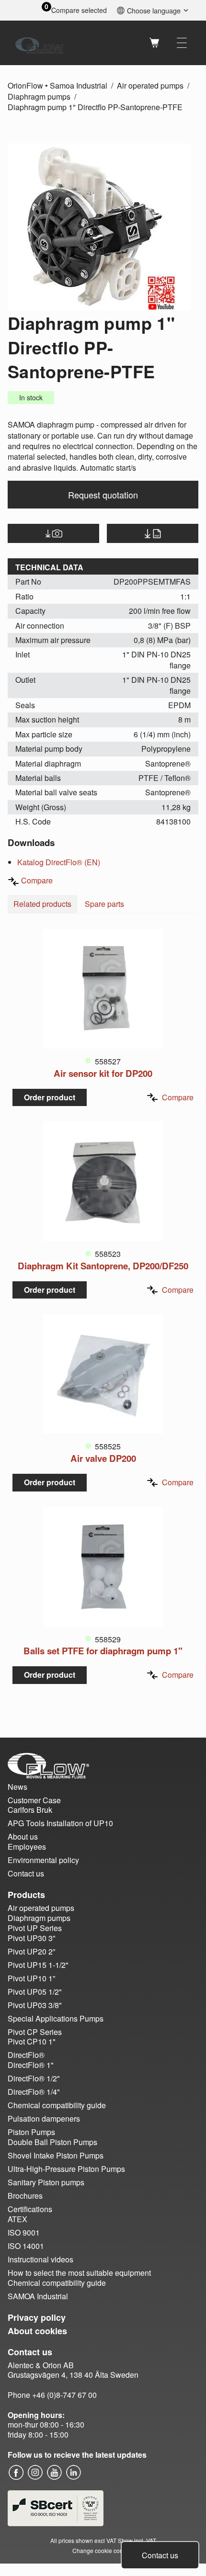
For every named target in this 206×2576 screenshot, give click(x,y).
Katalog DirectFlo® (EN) (59, 862)
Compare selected (79, 10)
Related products (42, 904)
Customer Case (34, 1800)
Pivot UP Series (35, 1928)
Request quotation (103, 495)
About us (23, 1836)
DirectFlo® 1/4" (34, 2092)
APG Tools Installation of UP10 (60, 1823)
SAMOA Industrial (38, 2296)
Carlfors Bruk (30, 1810)
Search (129, 43)
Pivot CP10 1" (32, 2041)
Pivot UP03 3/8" (35, 2005)
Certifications (30, 2209)
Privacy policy (37, 2317)
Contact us (160, 2555)
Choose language (154, 10)
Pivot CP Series (35, 2032)
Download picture (53, 533)
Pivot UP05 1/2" (35, 1992)
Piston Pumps (31, 2132)
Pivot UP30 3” (31, 1938)
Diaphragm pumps (39, 96)
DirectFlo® (26, 2055)
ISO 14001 (26, 2246)
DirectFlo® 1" (31, 2065)
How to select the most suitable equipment (79, 2273)
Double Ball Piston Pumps (52, 2142)
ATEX (17, 2219)
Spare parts (104, 904)
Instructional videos (40, 2259)
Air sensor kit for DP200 (103, 1073)
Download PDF (153, 533)
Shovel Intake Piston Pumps (56, 2155)
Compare (37, 880)
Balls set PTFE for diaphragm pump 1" (103, 1651)
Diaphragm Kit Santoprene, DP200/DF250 (103, 1266)
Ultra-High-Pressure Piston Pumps (66, 2169)
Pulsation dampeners (44, 2118)
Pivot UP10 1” (31, 1978)
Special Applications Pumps (56, 2018)
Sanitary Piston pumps (46, 2182)
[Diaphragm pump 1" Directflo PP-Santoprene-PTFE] (99, 227)
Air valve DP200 (103, 1458)
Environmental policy (43, 1860)
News (17, 1787)
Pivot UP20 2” (31, 1951)
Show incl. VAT (137, 2540)
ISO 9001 (24, 2232)
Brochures (25, 2196)
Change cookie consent (103, 2550)
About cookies (37, 2331)
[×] (182, 43)
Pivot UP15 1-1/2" (38, 1965)
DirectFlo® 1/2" (34, 2078)
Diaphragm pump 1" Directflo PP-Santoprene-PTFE (95, 107)
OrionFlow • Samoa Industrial (57, 85)
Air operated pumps (150, 85)
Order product (50, 1097)
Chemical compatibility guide (57, 2105)
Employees (27, 1847)
